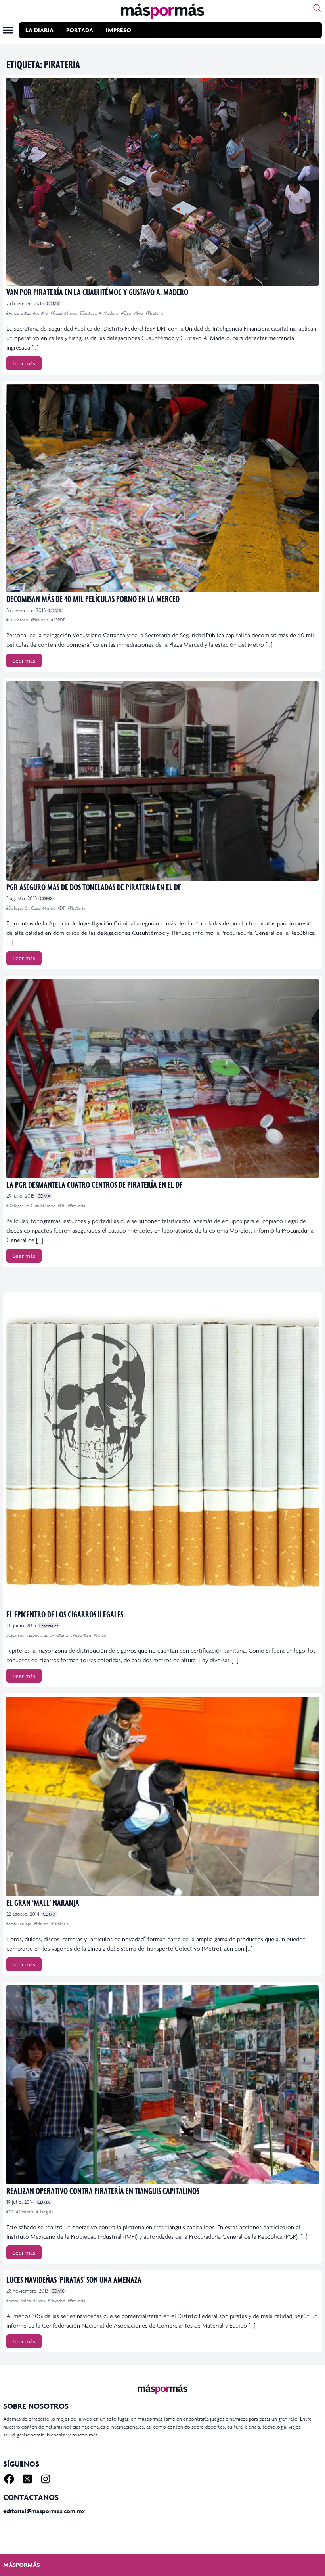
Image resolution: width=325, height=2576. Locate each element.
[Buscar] (317, 8)
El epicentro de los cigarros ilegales (65, 1614)
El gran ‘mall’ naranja (43, 1902)
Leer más (24, 363)
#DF (62, 908)
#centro (41, 313)
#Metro (42, 1924)
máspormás (22, 2565)
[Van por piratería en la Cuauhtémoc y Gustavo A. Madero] (162, 182)
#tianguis (45, 2212)
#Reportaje (81, 1635)
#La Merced (18, 620)
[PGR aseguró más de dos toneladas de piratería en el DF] (162, 781)
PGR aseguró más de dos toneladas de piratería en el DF (94, 887)
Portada (80, 30)
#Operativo (133, 313)
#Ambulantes (19, 313)
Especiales (49, 1626)
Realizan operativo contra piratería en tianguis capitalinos (103, 2191)
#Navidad (57, 2301)
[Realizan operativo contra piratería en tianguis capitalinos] (162, 2085)
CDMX (53, 304)
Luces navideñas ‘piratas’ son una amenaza (74, 2279)
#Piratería (155, 313)
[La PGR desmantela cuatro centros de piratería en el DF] (162, 1079)
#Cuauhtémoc (64, 313)
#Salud (100, 1635)
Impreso (119, 30)
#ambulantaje (19, 1924)
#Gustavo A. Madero (100, 313)
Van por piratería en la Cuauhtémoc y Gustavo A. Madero (97, 292)
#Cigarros (16, 1635)
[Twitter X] (27, 2479)
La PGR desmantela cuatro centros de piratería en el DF (94, 1184)
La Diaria (39, 30)
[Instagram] (46, 2479)
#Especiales (38, 1635)
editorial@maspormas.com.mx (44, 2511)
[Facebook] (9, 2479)
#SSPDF (58, 620)
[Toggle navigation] (8, 30)
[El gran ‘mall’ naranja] (162, 1796)
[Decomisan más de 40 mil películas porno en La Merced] (162, 488)
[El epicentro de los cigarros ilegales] (162, 1452)
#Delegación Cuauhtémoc (31, 908)
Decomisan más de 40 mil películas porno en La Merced (93, 599)
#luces (40, 2301)
